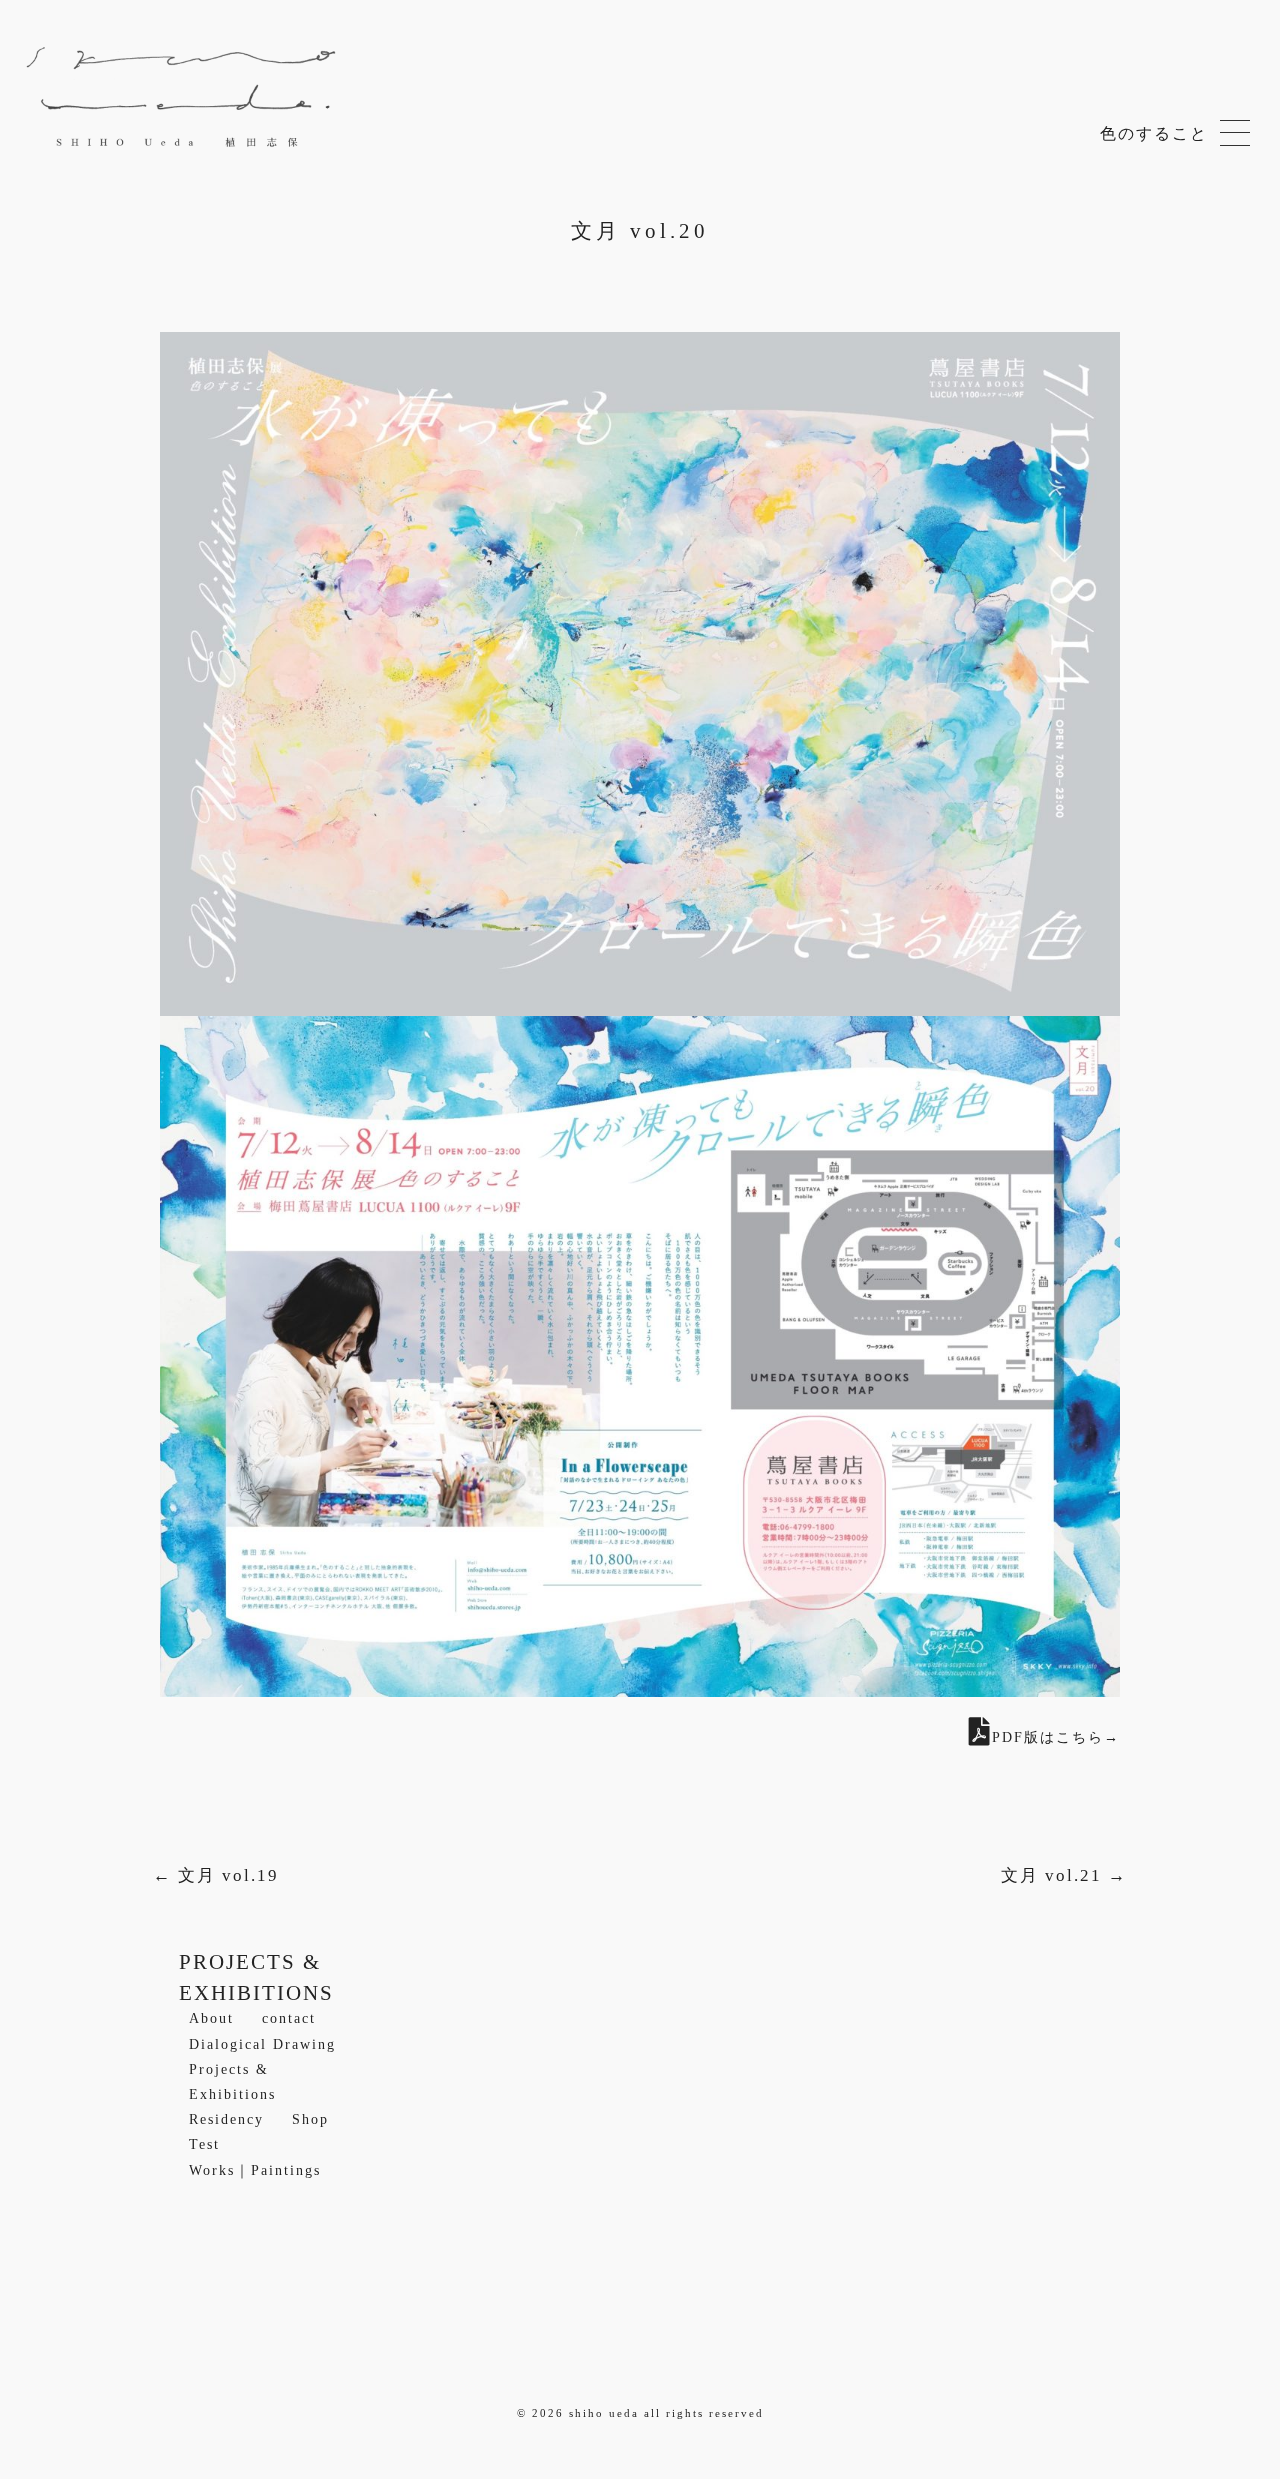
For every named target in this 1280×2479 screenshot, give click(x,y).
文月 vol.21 (1064, 1875)
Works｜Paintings (255, 2170)
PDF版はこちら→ (1056, 1737)
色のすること (1235, 135)
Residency (226, 2119)
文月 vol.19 (216, 1875)
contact (289, 2018)
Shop (310, 2119)
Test (204, 2144)
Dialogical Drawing (262, 2044)
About (211, 2018)
